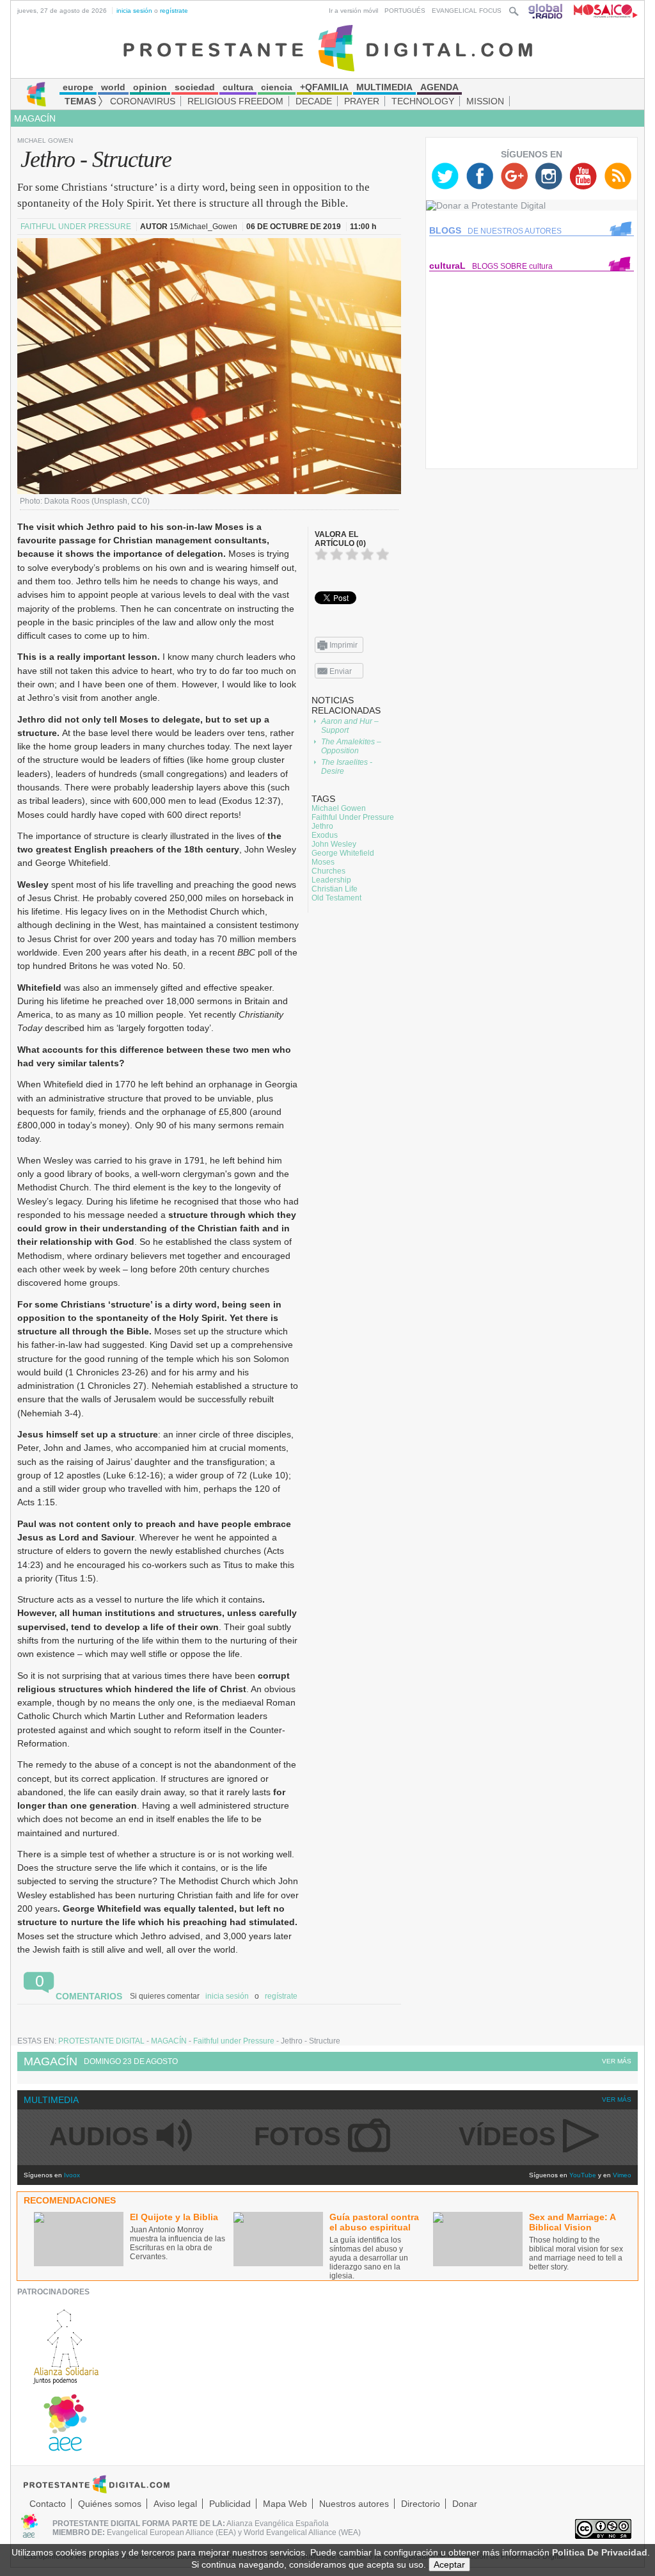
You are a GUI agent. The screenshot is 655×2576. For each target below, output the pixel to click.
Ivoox (72, 2175)
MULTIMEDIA (51, 2100)
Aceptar (449, 2564)
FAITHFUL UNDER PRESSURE (77, 227)
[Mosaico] (601, 11)
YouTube (583, 2175)
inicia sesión (134, 11)
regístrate (174, 11)
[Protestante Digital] (328, 47)
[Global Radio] (546, 11)
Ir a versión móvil (353, 11)
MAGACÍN (35, 118)
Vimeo (622, 2175)
